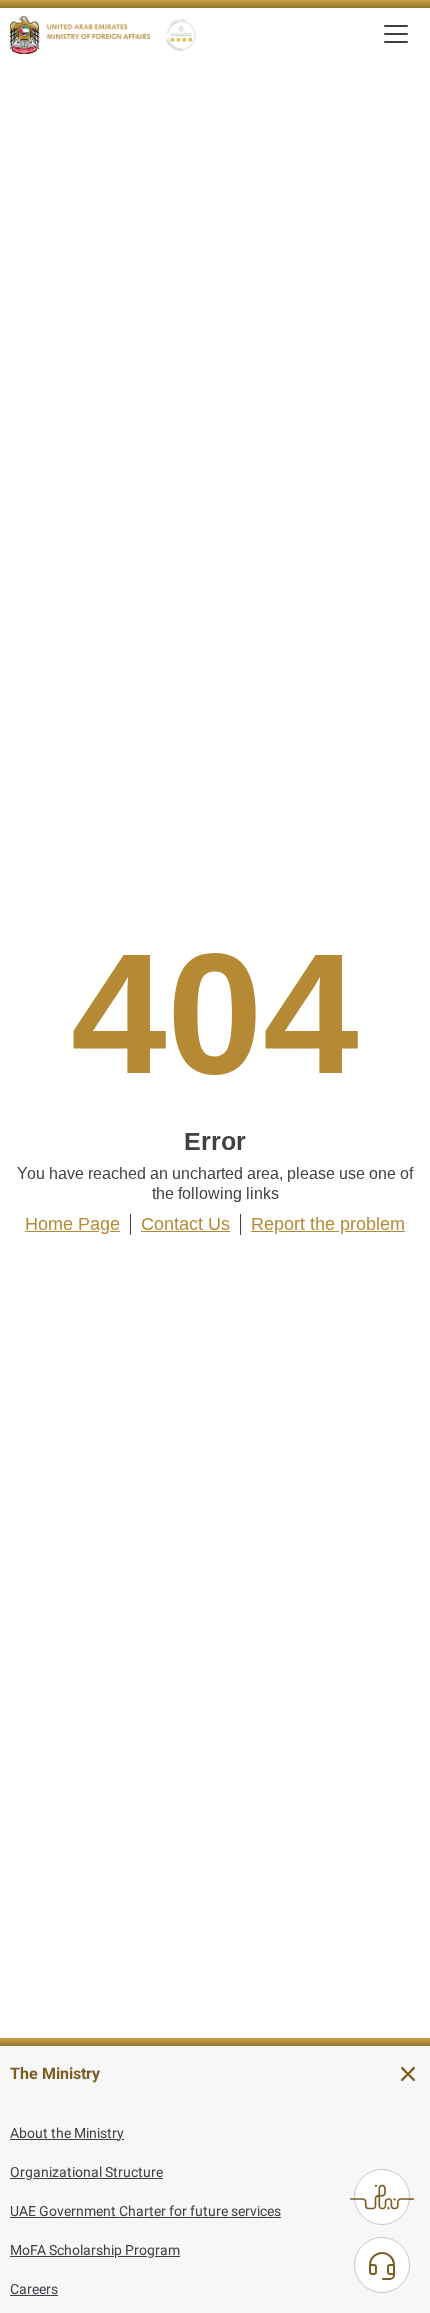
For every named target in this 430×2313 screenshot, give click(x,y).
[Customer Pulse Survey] (382, 2197)
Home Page (72, 1224)
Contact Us (185, 1224)
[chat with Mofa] (382, 2265)
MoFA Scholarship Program (95, 2250)
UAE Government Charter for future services (145, 2211)
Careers (34, 2289)
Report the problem (328, 1224)
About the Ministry (67, 2133)
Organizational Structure (86, 2172)
